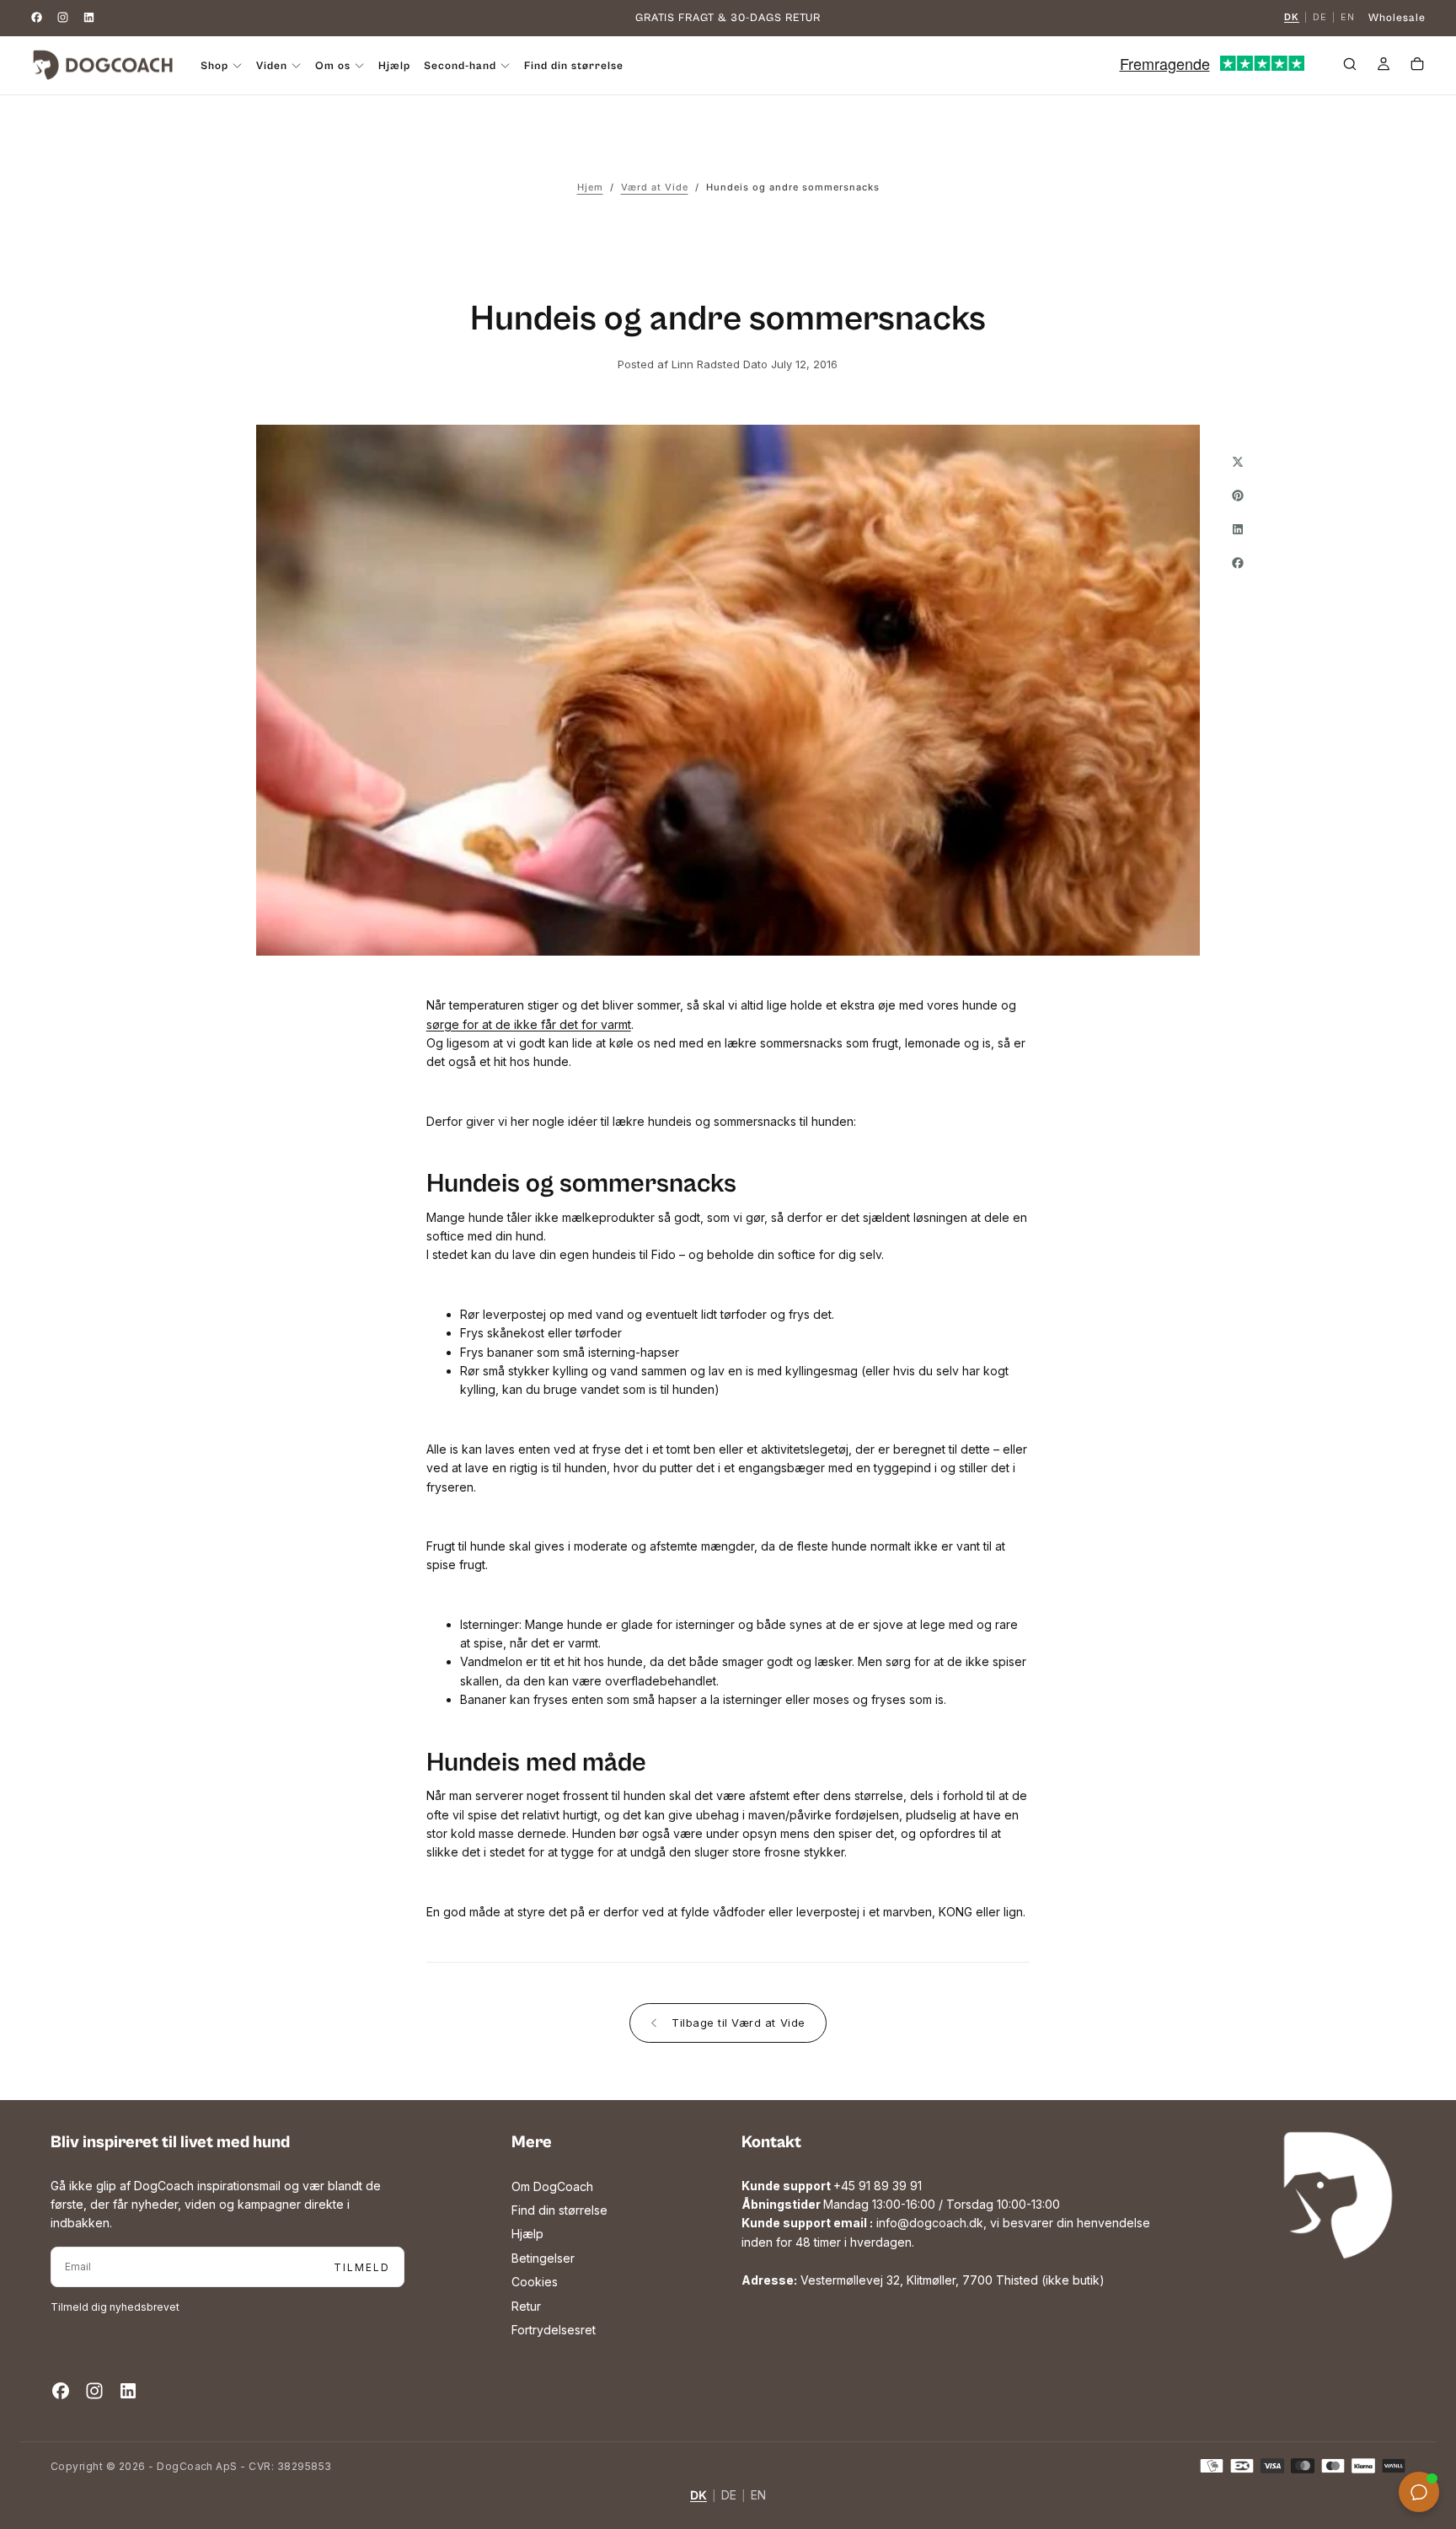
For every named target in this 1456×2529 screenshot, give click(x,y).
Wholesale (1397, 18)
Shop (214, 66)
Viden (272, 66)
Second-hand (460, 66)
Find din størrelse (574, 66)
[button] (1350, 67)
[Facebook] (37, 17)
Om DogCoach (552, 2186)
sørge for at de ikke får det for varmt (529, 1024)
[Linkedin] (89, 17)
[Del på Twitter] (1238, 462)
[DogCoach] (1338, 2195)
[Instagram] (63, 17)
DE (1320, 18)
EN (1348, 18)
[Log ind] (1384, 67)
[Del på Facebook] (1238, 563)
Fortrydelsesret (554, 2330)
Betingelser (543, 2258)
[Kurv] (1417, 67)
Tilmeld (362, 2267)
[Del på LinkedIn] (1238, 529)
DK (1292, 18)
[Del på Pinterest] (1238, 496)
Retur (526, 2306)
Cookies (535, 2282)
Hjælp (394, 66)
